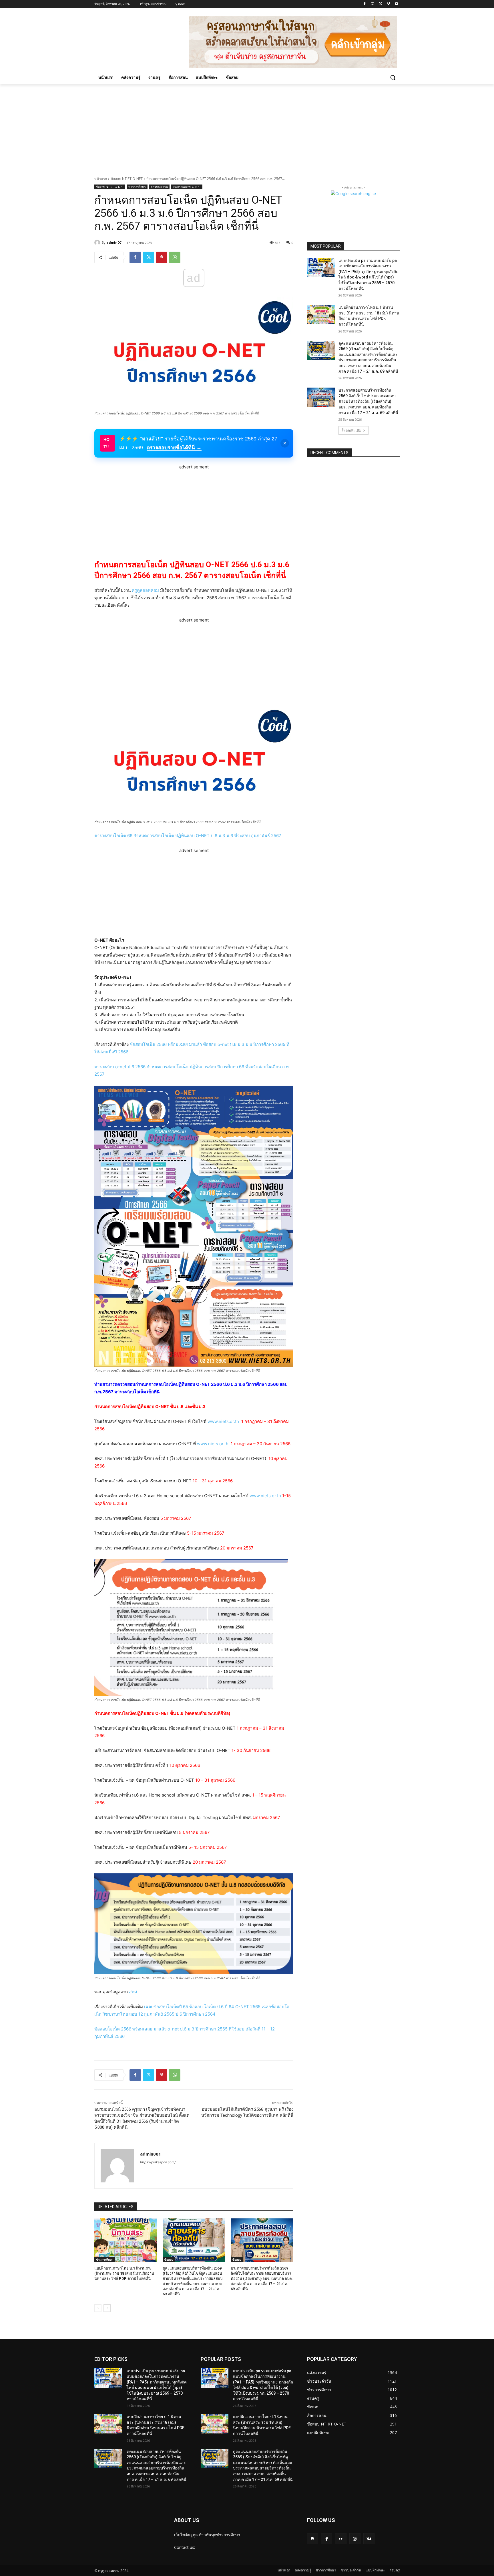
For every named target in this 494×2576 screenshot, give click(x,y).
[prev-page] (98, 2308)
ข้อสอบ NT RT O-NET (127, 179)
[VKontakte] (369, 2539)
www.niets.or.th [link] (223, 1421)
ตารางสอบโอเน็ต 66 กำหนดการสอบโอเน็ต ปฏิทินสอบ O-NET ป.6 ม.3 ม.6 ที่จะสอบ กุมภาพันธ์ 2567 (188, 836)
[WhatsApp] (175, 257)
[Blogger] (313, 2539)
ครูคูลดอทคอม (145, 590)
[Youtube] (396, 4)
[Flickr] (341, 2539)
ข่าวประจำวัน (159, 187)
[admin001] (98, 242)
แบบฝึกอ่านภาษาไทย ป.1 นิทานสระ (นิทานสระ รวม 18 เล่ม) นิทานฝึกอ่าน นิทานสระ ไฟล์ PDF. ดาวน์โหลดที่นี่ (124, 2273)
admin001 (114, 242)
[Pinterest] (162, 257)
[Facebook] (365, 4)
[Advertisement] (247, 127)
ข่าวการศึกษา (137, 187)
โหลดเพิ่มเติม (351, 430)
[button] (393, 77)
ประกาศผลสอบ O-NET (187, 187)
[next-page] (107, 2308)
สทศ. (134, 1992)
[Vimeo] (388, 4)
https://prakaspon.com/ (158, 2162)
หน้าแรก (101, 179)
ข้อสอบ (169, 2260)
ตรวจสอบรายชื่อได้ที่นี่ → (174, 448)
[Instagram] (373, 4)
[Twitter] (381, 4)
